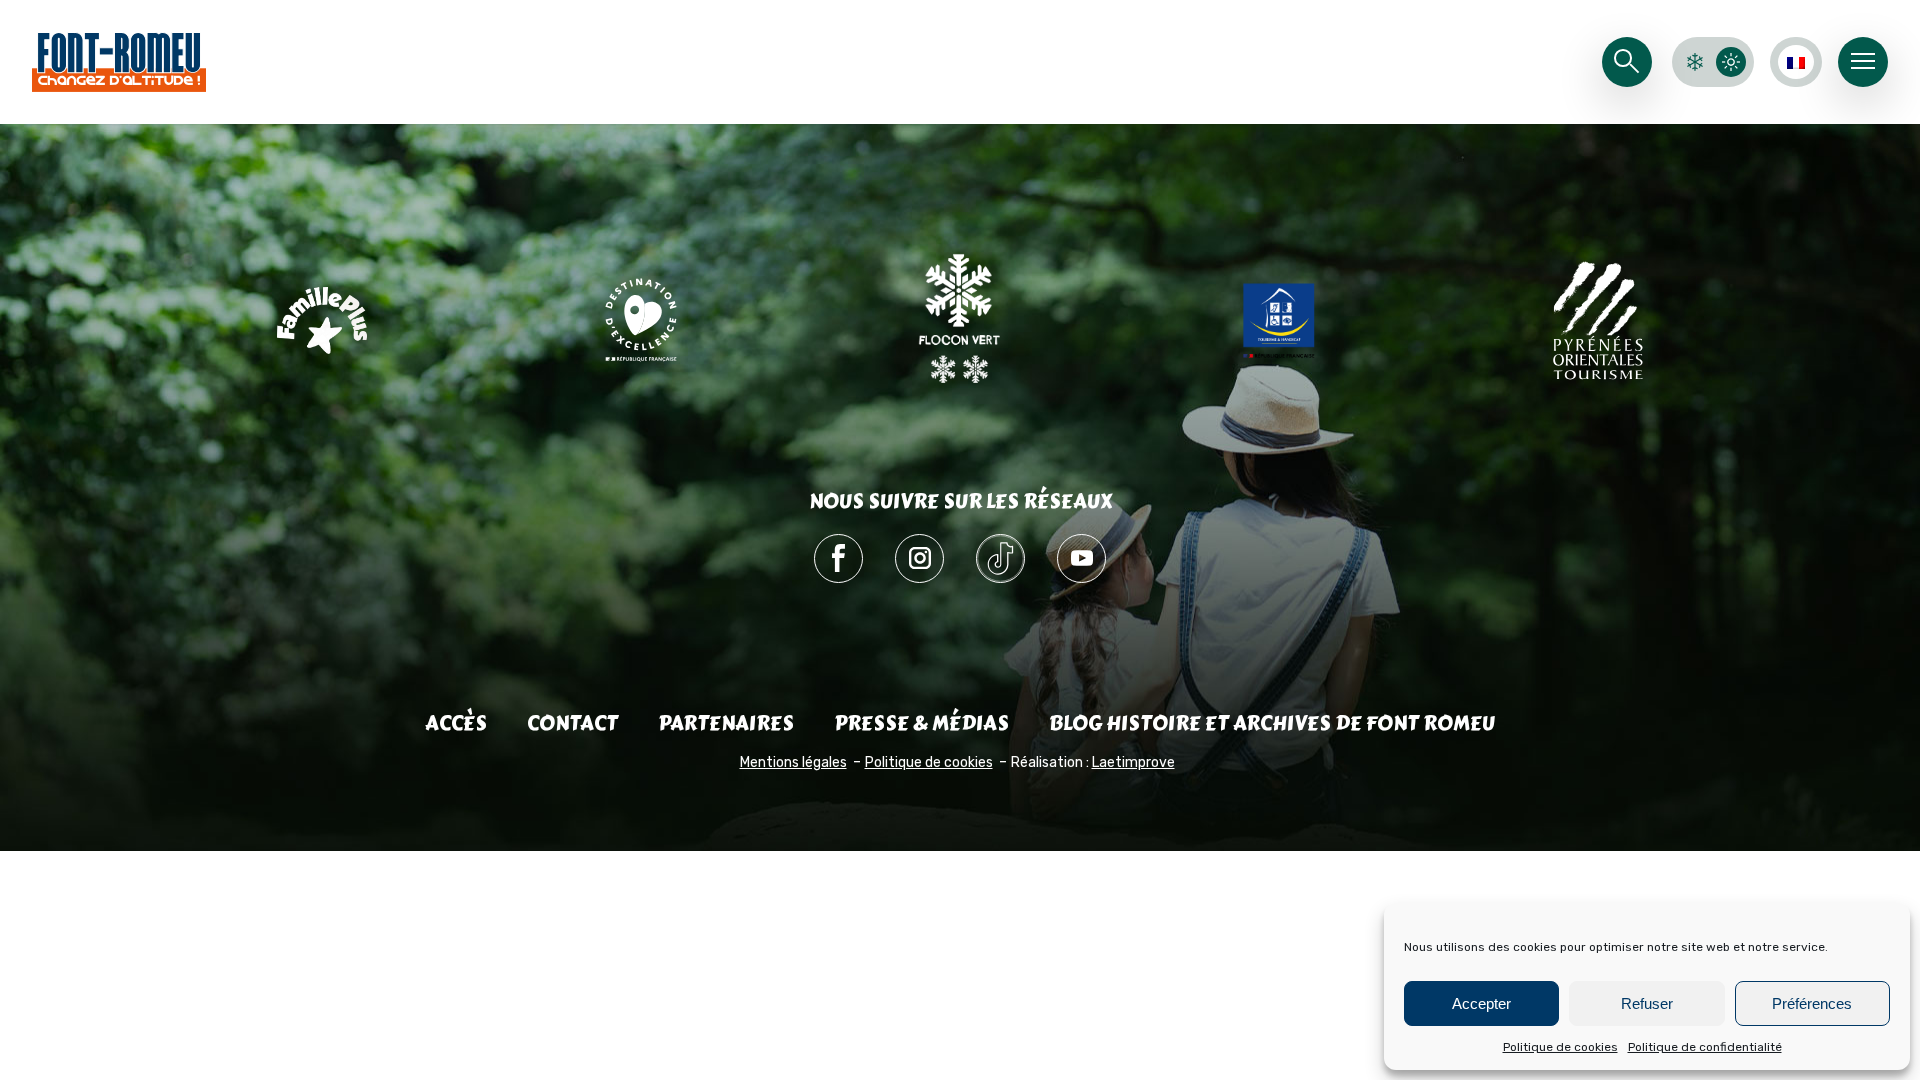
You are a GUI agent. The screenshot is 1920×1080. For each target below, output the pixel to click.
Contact (572, 723)
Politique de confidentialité (1705, 1047)
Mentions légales (793, 762)
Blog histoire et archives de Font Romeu (1272, 723)
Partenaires (726, 723)
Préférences (1812, 1003)
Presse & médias (921, 723)
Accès (456, 723)
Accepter (1481, 1003)
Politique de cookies (1560, 1047)
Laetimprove (1133, 762)
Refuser (1647, 1003)
